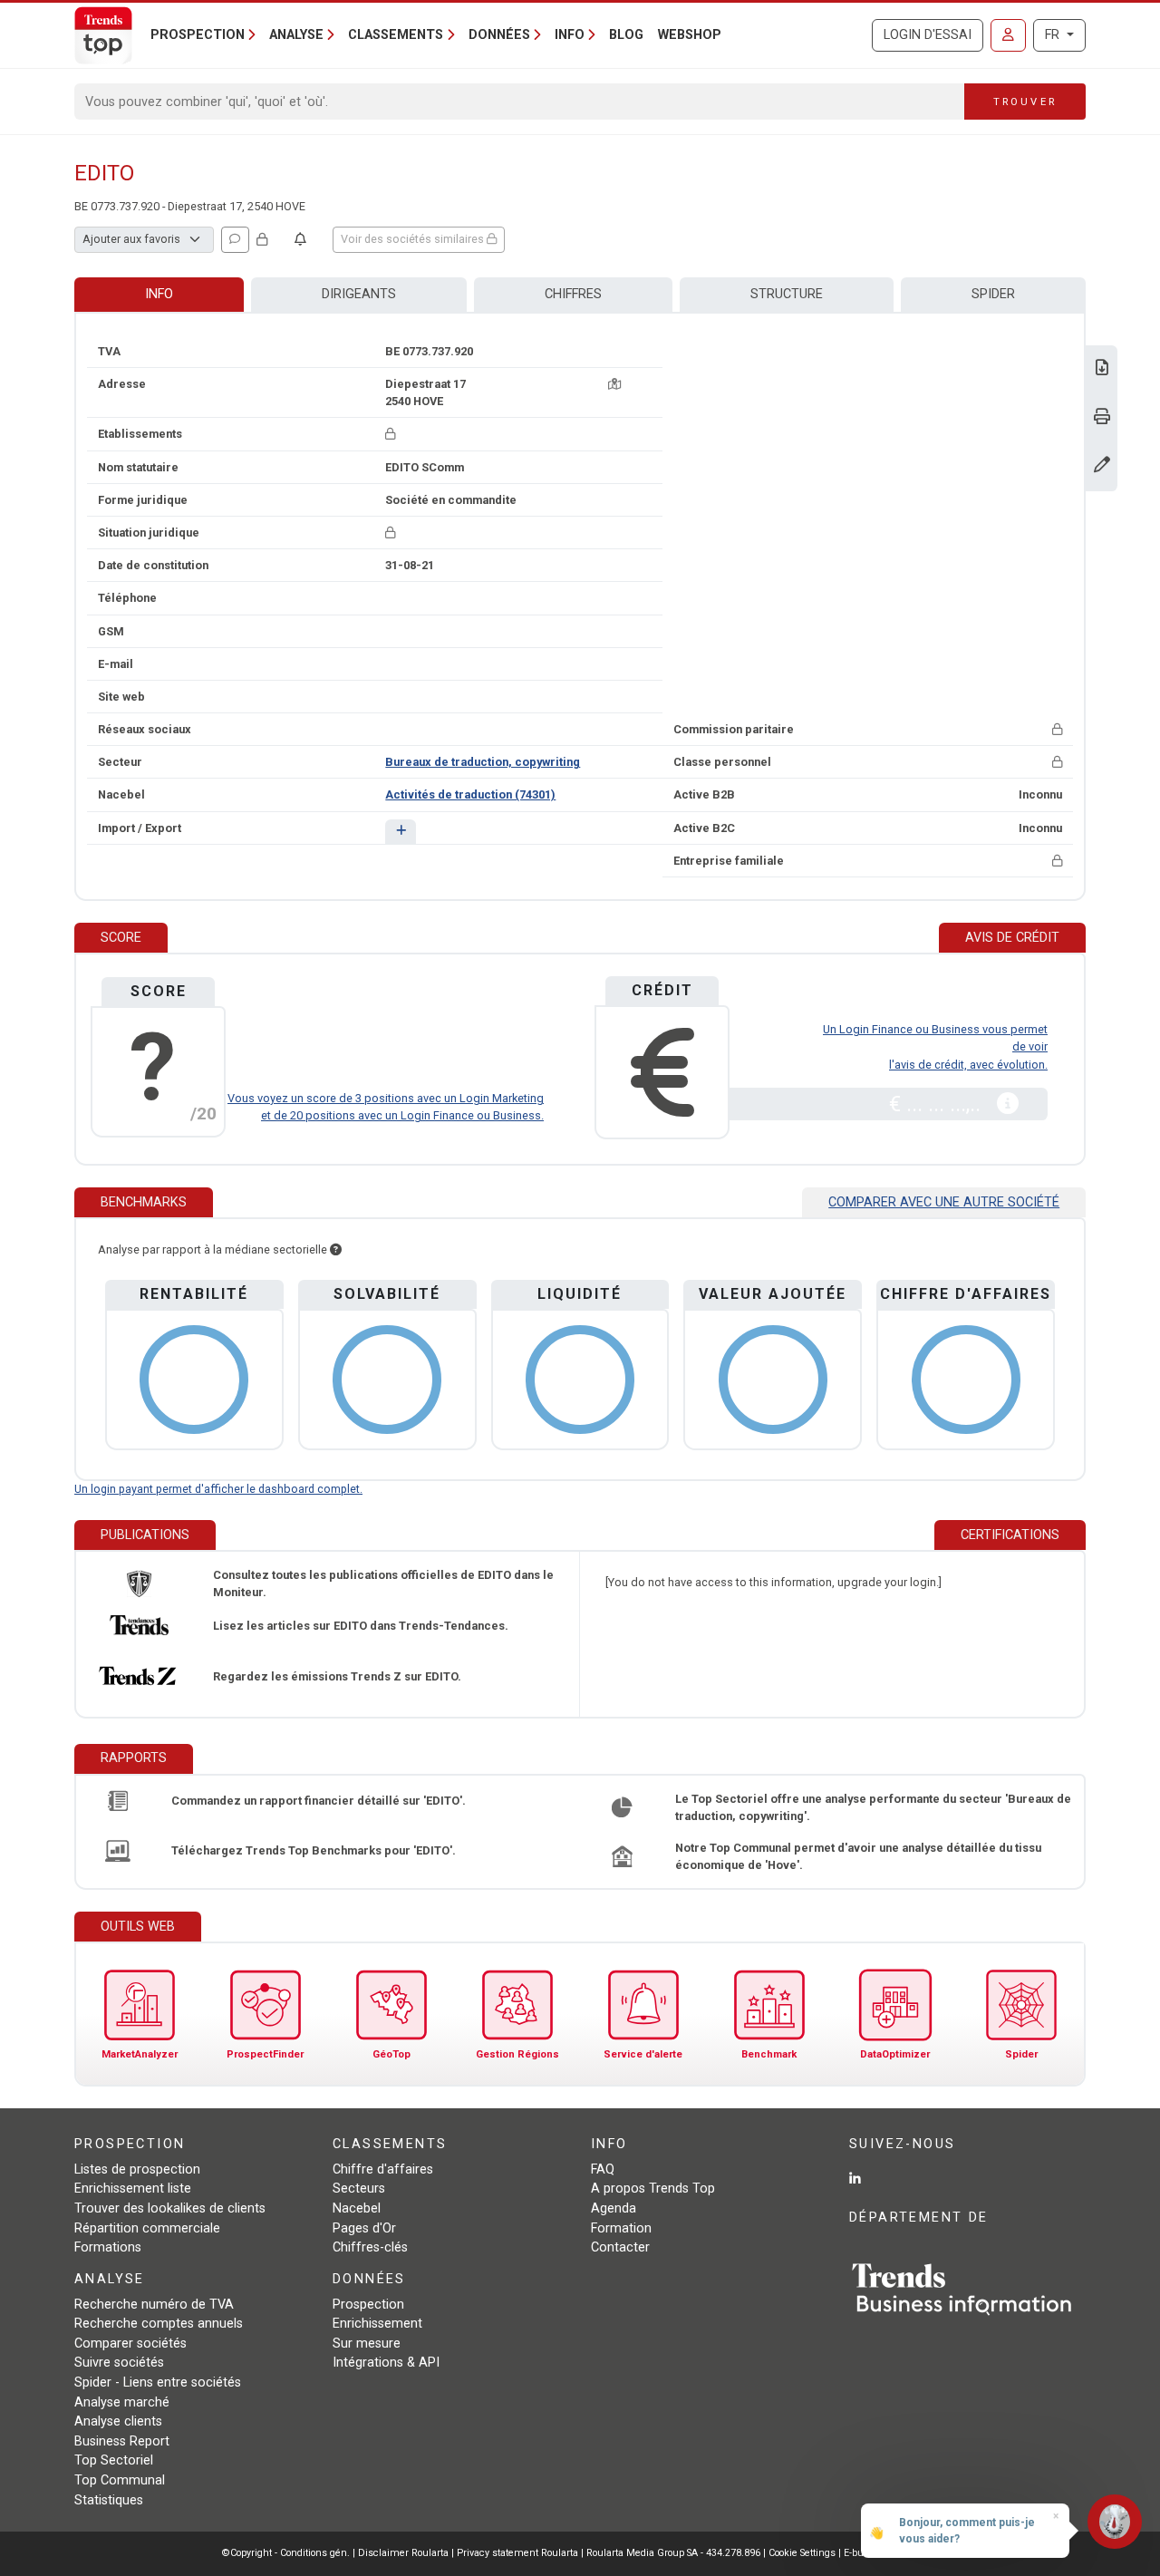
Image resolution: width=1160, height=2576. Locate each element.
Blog (626, 35)
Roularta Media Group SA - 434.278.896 (675, 2553)
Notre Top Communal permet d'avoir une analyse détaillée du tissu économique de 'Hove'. (858, 1856)
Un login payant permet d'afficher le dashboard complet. (218, 1489)
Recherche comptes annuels (159, 2324)
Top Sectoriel (114, 2460)
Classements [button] (396, 35)
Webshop (690, 35)
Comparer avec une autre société (944, 1202)
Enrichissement (377, 2324)
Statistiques (109, 2500)
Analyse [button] (296, 35)
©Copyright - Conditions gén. (286, 2553)
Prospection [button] (198, 35)
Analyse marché (122, 2402)
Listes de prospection (137, 2169)
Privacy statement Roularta (517, 2553)
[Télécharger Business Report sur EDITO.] (1102, 369)
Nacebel (357, 2208)
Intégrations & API (386, 2363)
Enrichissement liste (133, 2189)
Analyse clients (118, 2421)
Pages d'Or (364, 2228)
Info (159, 294)
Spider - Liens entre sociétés (158, 2382)
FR (1054, 35)
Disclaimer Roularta (403, 2553)
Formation (621, 2228)
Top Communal (120, 2480)
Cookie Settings (803, 2553)
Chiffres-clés (370, 2247)
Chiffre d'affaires (383, 2169)
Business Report (122, 2441)
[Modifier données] (1102, 466)
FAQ (603, 2169)
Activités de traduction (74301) (470, 794)
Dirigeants (359, 294)
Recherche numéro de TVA (154, 2305)
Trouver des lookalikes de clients (170, 2208)
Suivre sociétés (119, 2363)
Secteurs (359, 2189)
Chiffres (573, 294)
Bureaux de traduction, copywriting (483, 762)
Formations (108, 2247)
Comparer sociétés (130, 2344)
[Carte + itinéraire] (614, 384)
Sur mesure (367, 2344)
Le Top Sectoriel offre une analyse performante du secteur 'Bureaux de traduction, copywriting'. (873, 1807)
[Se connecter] (1008, 35)
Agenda (614, 2208)
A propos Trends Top (653, 2189)
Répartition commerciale (147, 2228)
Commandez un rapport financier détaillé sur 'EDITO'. (319, 1801)
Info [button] (570, 35)
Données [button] (499, 35)
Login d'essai (928, 35)
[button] (400, 832)
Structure (787, 294)
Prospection (368, 2305)
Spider (993, 294)
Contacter (620, 2247)
